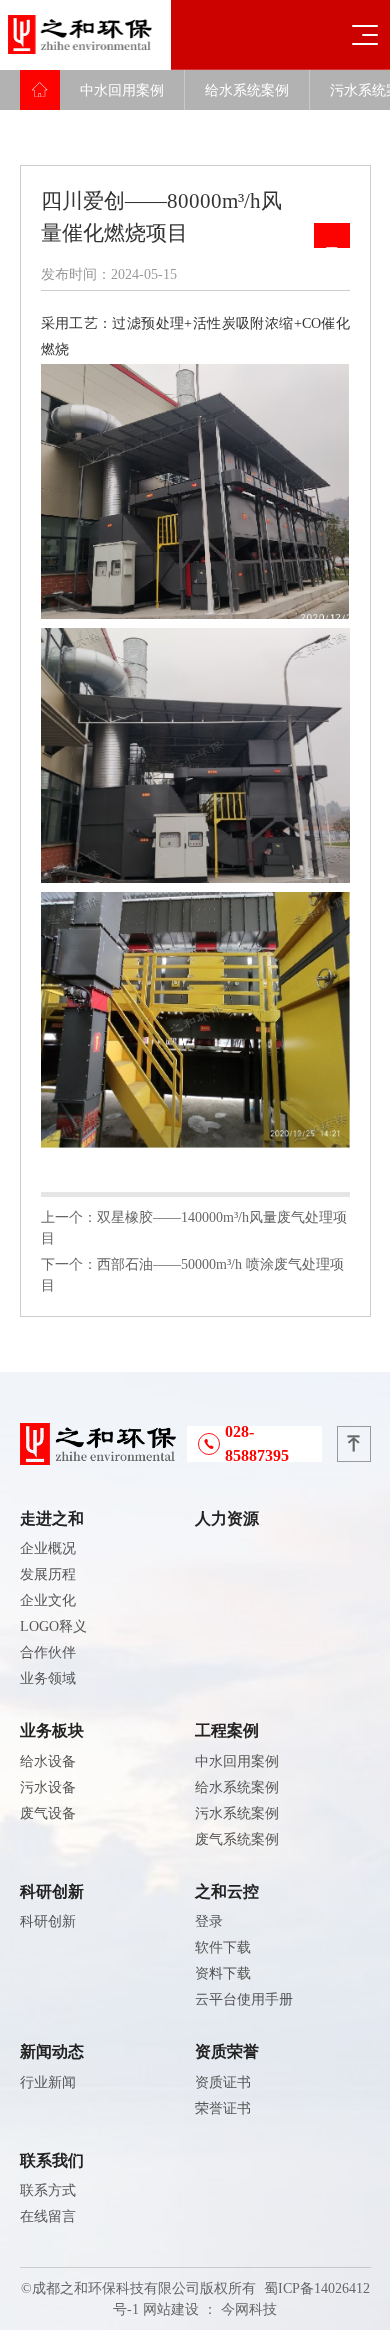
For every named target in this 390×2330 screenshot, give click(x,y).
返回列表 (332, 235)
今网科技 (249, 2309)
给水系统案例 (247, 90)
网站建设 (171, 2309)
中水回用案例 (122, 90)
